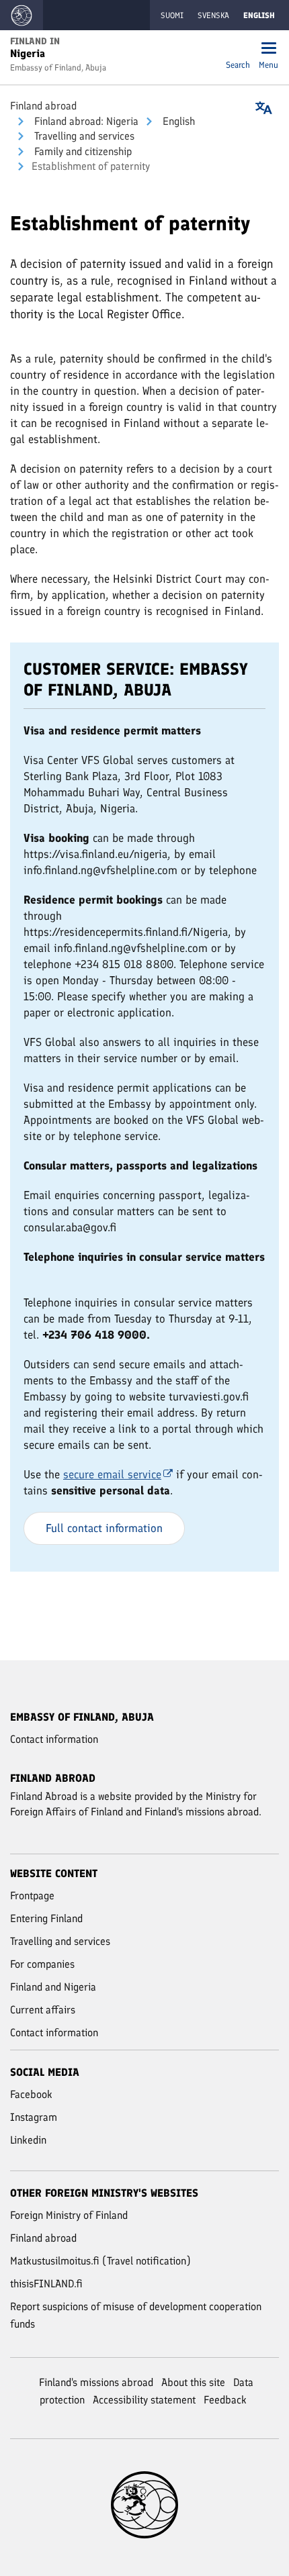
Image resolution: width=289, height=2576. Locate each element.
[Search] (238, 49)
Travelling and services (83, 136)
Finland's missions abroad (96, 2382)
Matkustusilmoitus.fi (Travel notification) (100, 2261)
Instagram (34, 2117)
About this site (193, 2382)
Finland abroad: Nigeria (85, 121)
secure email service (112, 1474)
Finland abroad (43, 106)
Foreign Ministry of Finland (69, 2215)
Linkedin (28, 2140)
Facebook (31, 2094)
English (177, 121)
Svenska (213, 15)
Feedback (225, 2400)
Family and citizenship (82, 151)
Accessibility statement (144, 2400)
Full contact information (104, 1528)
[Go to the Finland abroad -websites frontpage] (22, 15)
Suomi (172, 15)
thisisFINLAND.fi (46, 2284)
